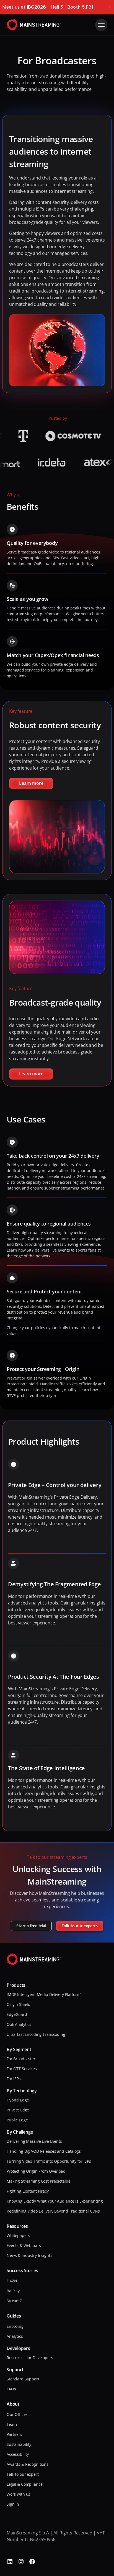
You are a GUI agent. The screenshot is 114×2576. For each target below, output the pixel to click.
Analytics (15, 2336)
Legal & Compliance (24, 2484)
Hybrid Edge (18, 2100)
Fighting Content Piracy (28, 2191)
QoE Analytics (19, 2024)
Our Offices (17, 2414)
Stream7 (14, 2301)
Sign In (13, 2504)
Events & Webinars (24, 2245)
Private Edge (18, 2110)
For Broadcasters (22, 2059)
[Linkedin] (10, 2562)
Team (12, 2424)
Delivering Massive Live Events (34, 2141)
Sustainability (19, 2444)
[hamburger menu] (101, 25)
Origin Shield (19, 2004)
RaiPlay (13, 2291)
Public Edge (17, 2120)
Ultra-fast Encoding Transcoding (36, 2034)
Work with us (18, 2494)
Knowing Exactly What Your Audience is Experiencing (55, 2201)
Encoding (15, 2326)
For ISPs (14, 2079)
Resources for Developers (30, 2358)
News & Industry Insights (29, 2255)
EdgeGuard (17, 2014)
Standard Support (23, 2379)
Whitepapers (18, 2235)
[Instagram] (21, 2562)
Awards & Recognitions (28, 2464)
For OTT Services (22, 2069)
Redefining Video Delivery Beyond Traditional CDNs (53, 2211)
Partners (14, 2434)
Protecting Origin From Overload (36, 2171)
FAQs (11, 2389)
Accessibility (18, 2454)
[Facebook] (32, 2562)
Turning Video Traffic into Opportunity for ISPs (49, 2161)
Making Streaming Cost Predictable (38, 2181)
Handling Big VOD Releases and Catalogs (44, 2151)
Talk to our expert (23, 2474)
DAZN (12, 2281)
